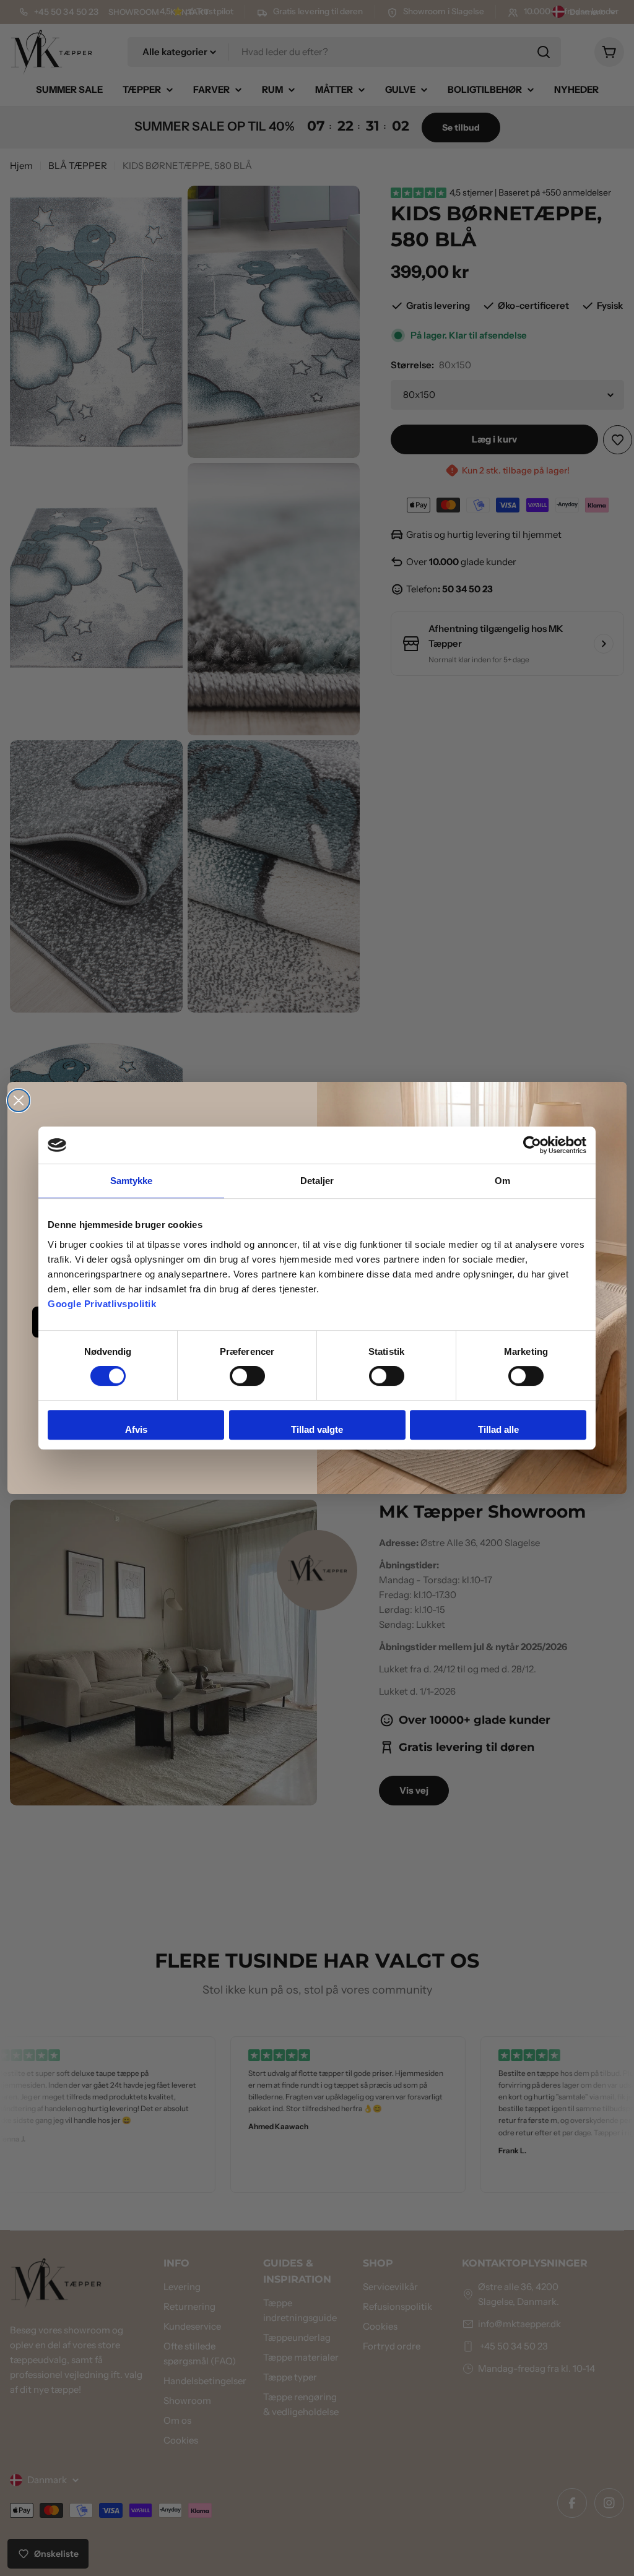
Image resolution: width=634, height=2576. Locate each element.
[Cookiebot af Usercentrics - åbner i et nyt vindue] (532, 1145)
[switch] (247, 1376)
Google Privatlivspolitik (102, 1304)
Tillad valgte (317, 1429)
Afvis (136, 1429)
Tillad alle (498, 1429)
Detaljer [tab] (317, 1181)
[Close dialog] (19, 1100)
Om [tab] (502, 1181)
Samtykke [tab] (132, 1181)
